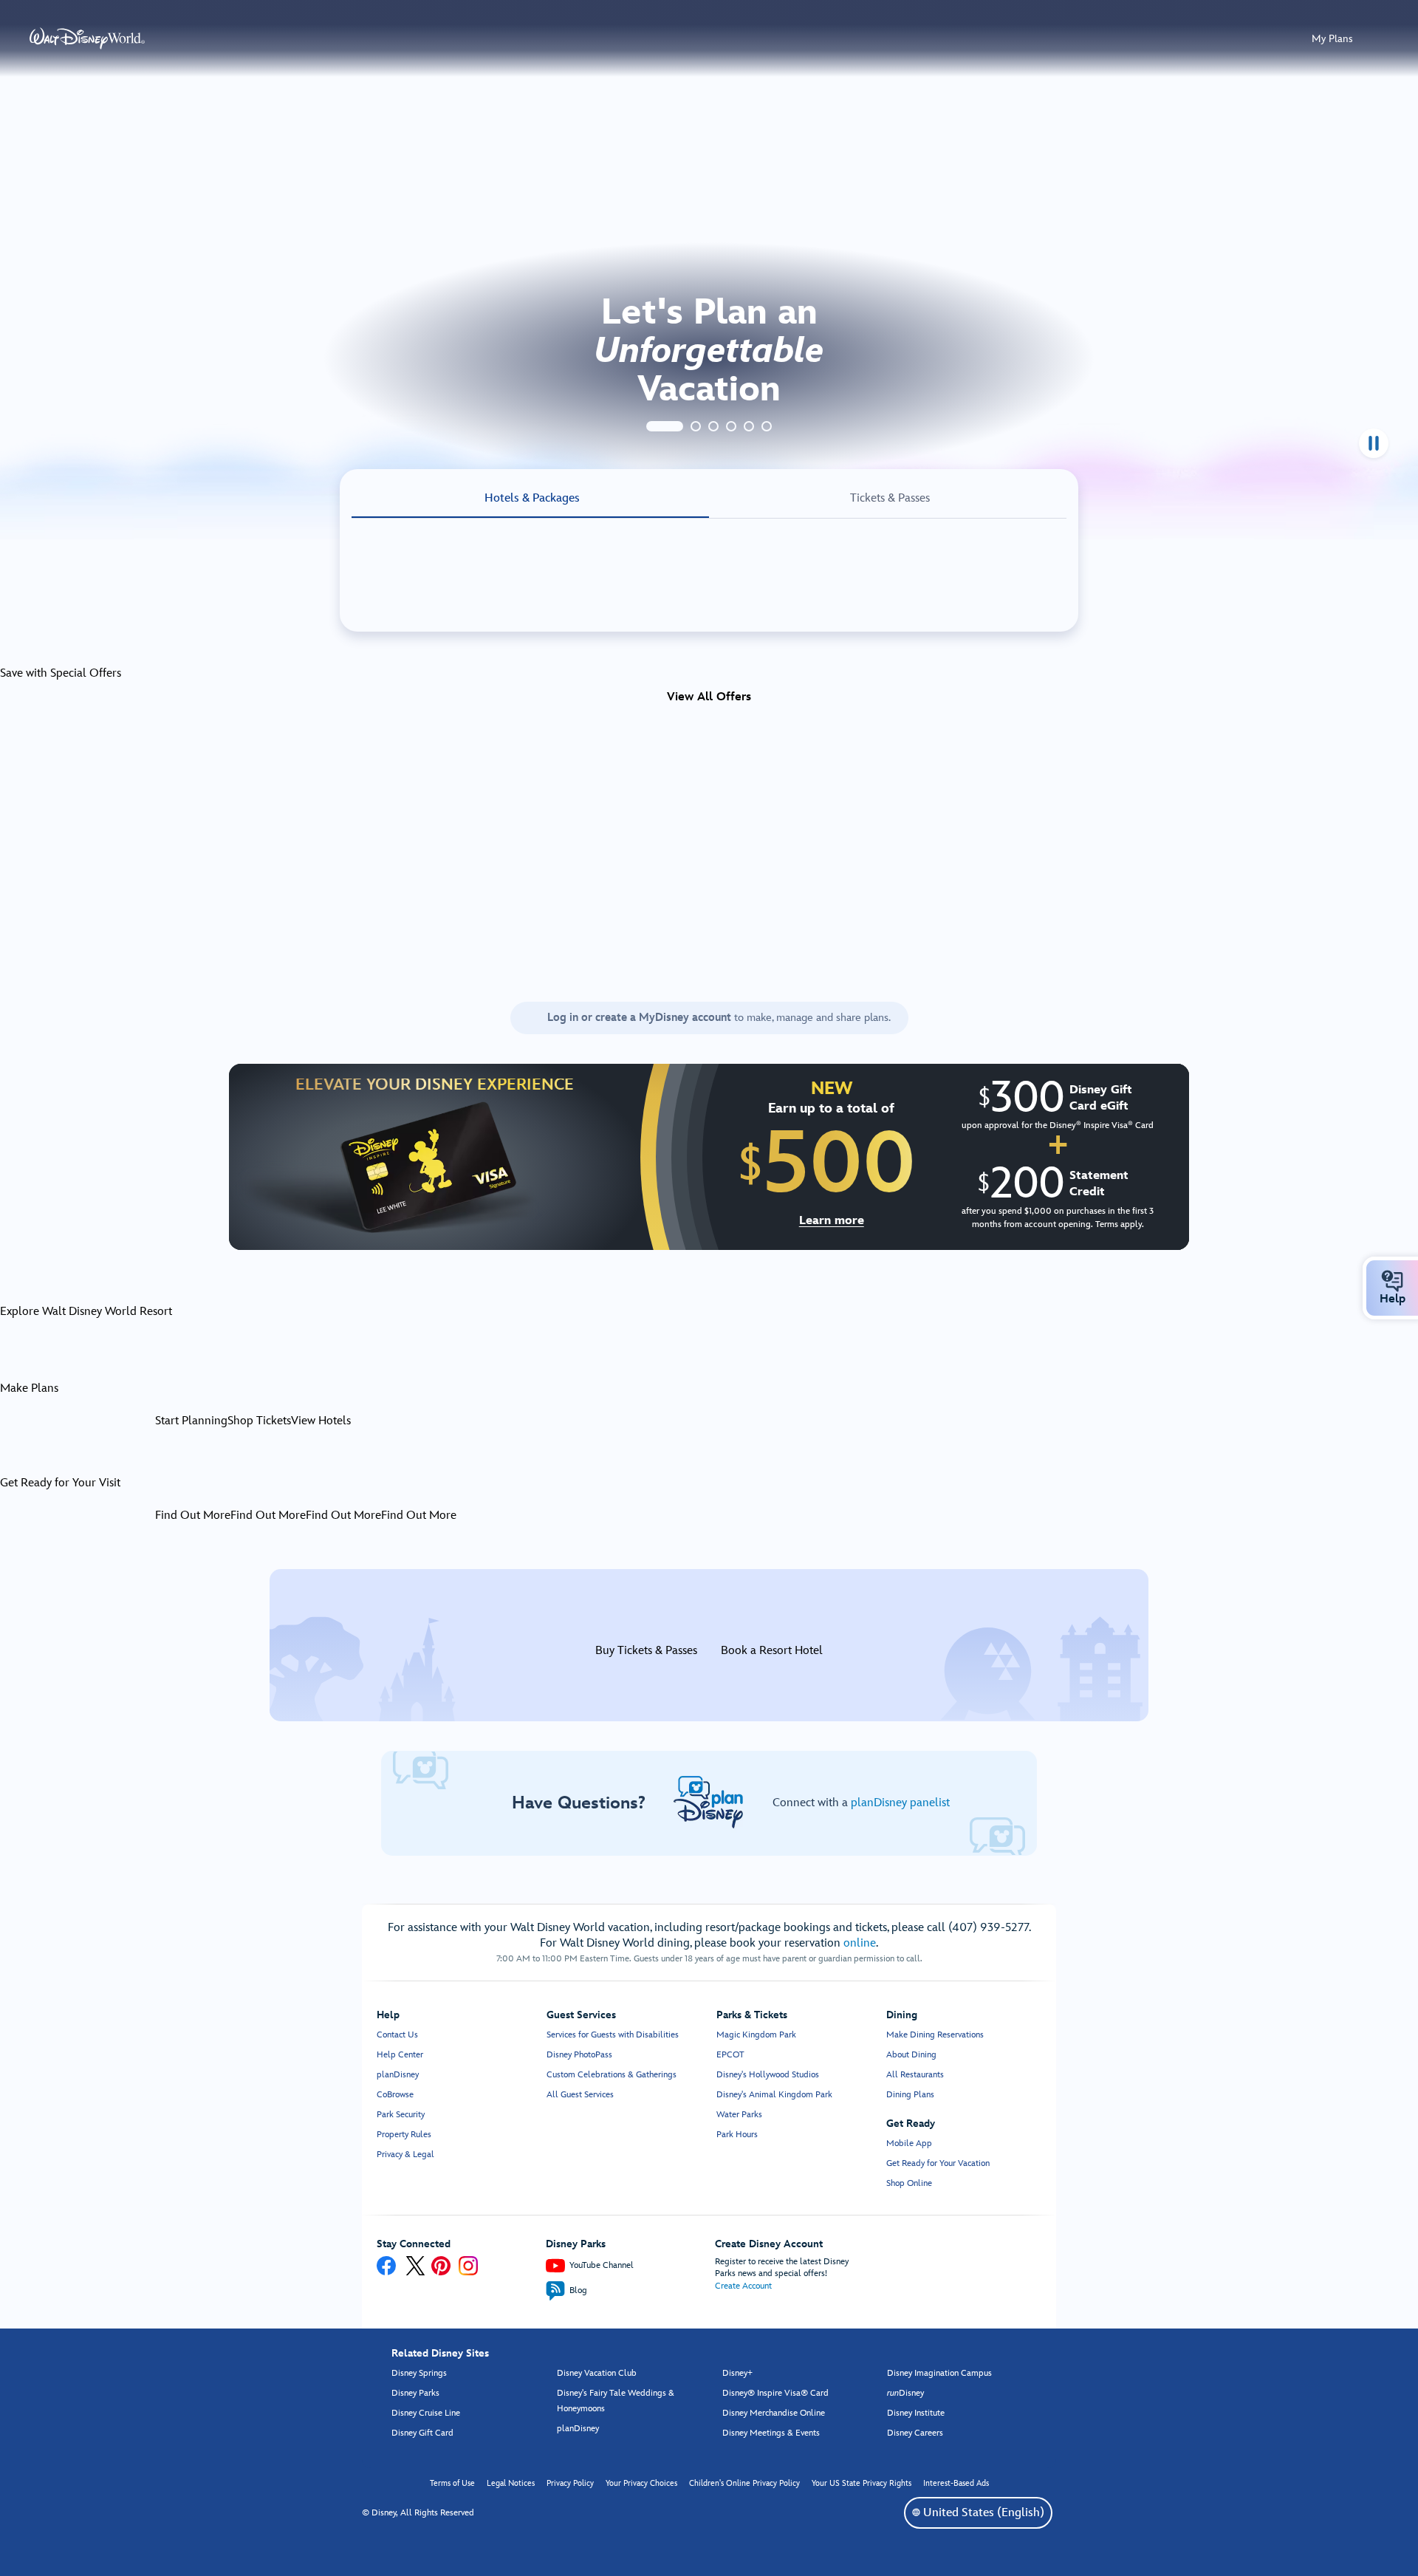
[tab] (665, 426)
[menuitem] (1392, 1281)
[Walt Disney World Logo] (87, 38)
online (860, 1943)
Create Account (743, 2286)
